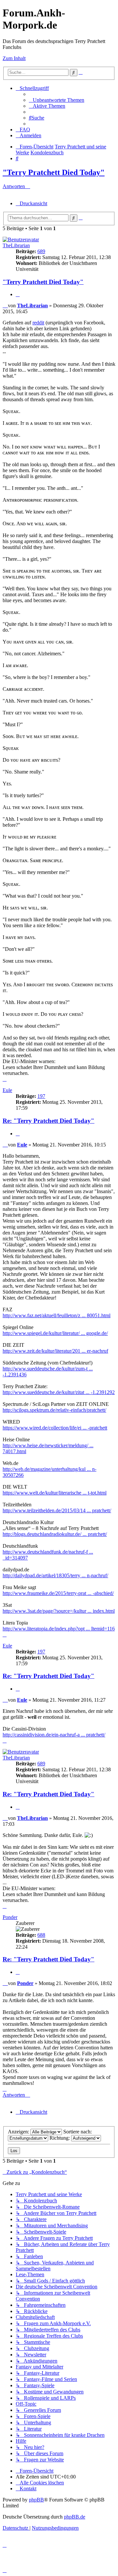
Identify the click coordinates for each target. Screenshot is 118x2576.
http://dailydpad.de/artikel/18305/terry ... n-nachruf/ (55, 1575)
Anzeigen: (19, 2132)
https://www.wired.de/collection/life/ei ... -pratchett (55, 1428)
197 (41, 1096)
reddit (38, 323)
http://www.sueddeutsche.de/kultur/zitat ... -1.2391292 (59, 1392)
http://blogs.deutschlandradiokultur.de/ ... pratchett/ (55, 1534)
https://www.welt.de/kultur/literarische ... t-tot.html (55, 1493)
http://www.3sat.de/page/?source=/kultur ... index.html (59, 1611)
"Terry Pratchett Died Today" (54, 172)
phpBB (36, 2500)
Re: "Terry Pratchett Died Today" (49, 1121)
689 (41, 251)
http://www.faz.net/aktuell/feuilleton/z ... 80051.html (57, 1315)
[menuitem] (57, 100)
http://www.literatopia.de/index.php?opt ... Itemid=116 (59, 1629)
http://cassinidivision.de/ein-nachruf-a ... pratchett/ (54, 1735)
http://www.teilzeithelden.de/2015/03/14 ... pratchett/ (57, 1510)
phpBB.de (75, 2517)
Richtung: (60, 2138)
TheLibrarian (16, 245)
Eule (7, 1090)
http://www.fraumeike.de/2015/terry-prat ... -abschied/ (58, 1593)
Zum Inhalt (14, 58)
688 (41, 1935)
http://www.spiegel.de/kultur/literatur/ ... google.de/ (55, 1333)
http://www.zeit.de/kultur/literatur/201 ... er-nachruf (55, 1351)
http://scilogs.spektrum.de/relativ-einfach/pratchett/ (54, 1410)
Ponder (10, 1917)
